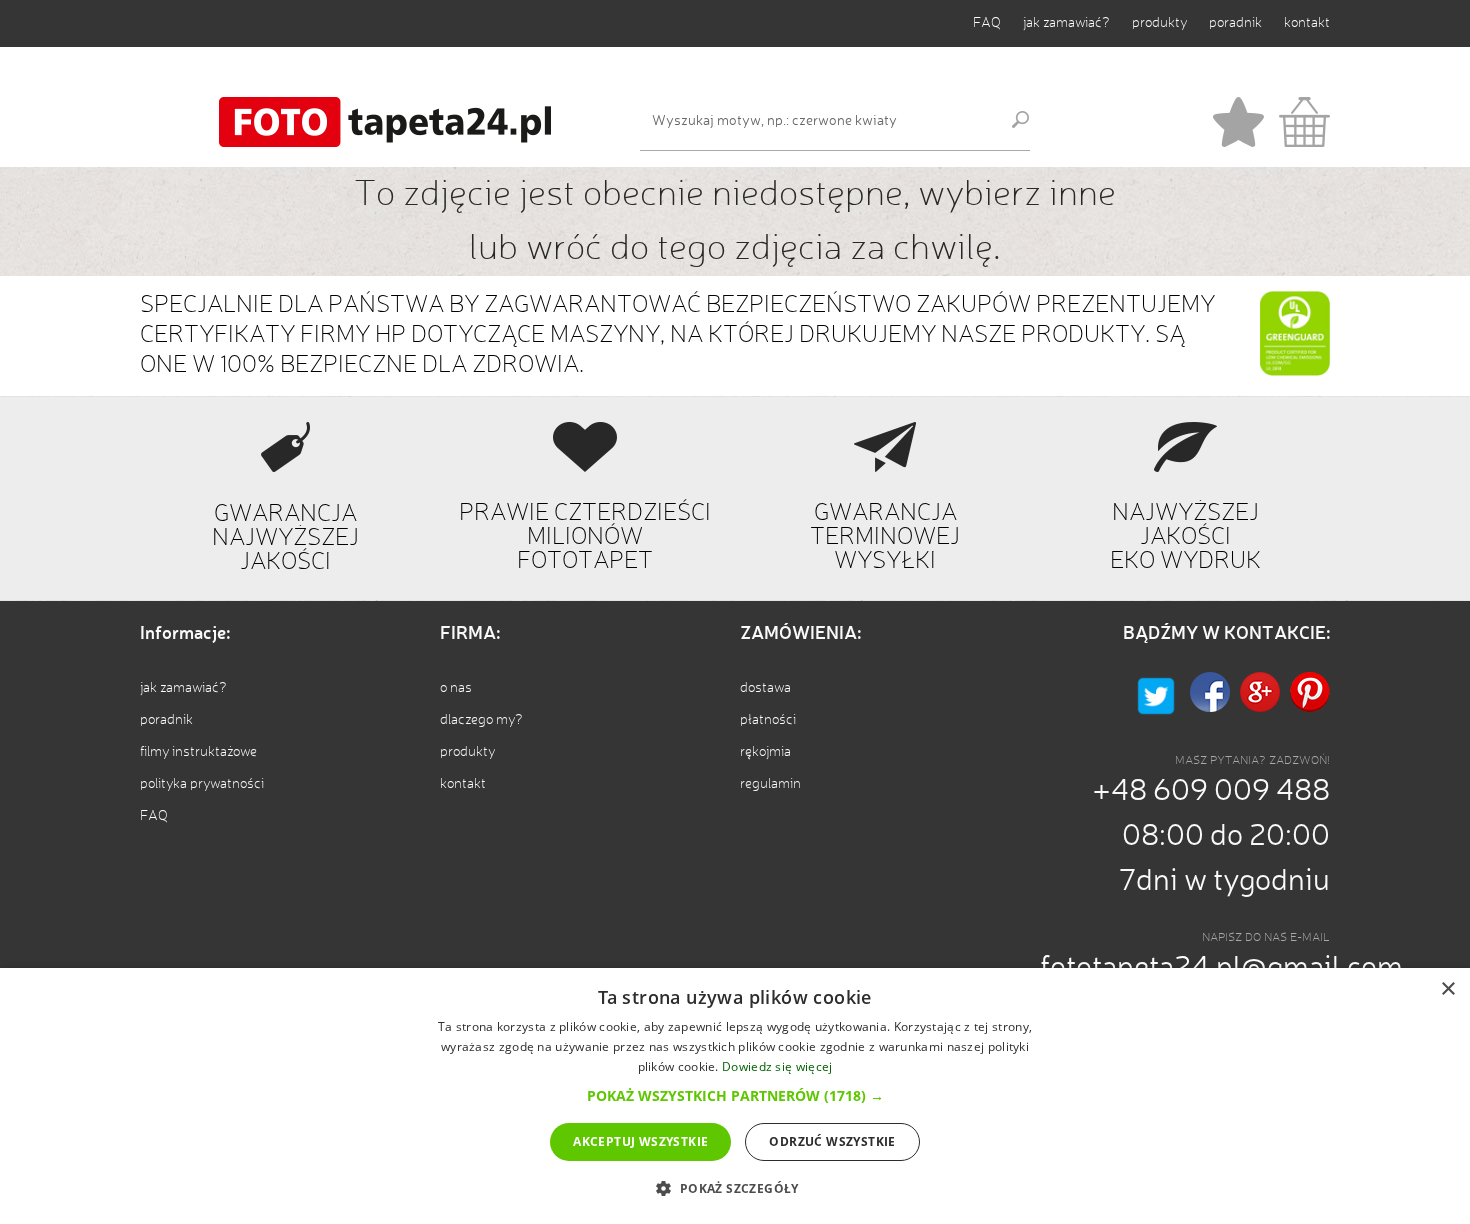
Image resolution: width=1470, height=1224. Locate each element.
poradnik (1235, 23)
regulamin (770, 784)
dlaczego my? (481, 720)
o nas (456, 688)
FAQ (987, 23)
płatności (768, 720)
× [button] (1447, 989)
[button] (735, 1095)
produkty (1159, 23)
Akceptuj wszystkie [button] (640, 1141)
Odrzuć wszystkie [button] (832, 1141)
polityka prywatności (202, 784)
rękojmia (765, 752)
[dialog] (735, 1096)
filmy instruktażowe (198, 752)
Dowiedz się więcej (777, 1066)
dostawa (765, 688)
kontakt (1307, 23)
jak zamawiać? (1066, 23)
